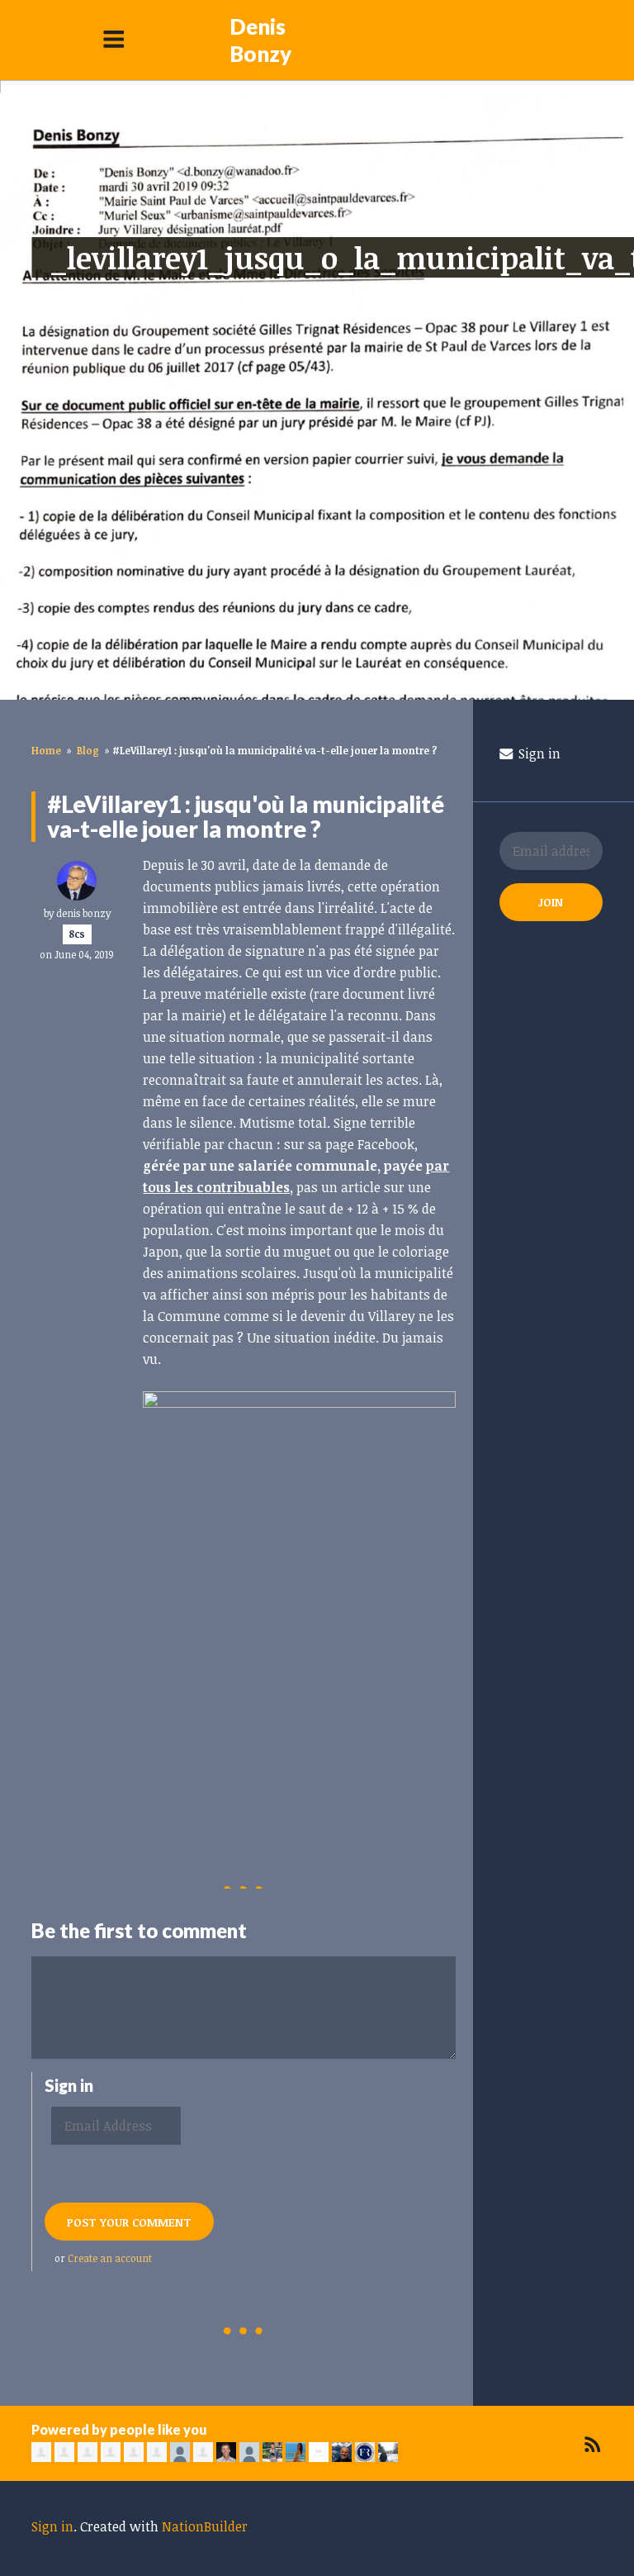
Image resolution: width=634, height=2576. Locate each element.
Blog (88, 750)
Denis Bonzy (260, 40)
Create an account (110, 2258)
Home (46, 750)
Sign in (538, 753)
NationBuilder (205, 2526)
